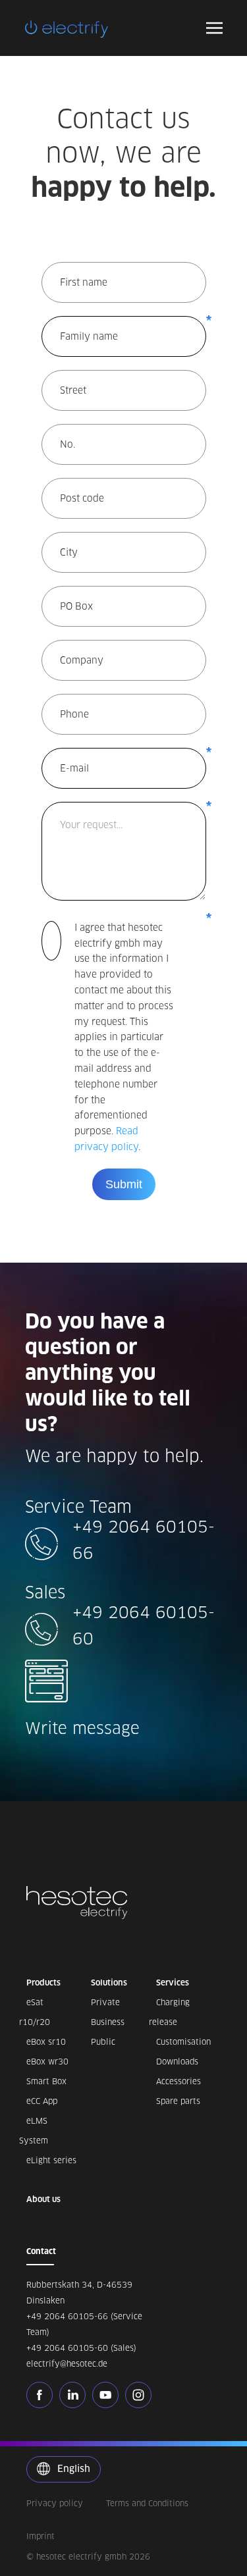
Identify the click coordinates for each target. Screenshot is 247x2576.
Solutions (109, 1983)
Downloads (177, 2062)
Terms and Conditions (147, 2503)
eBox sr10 (46, 2042)
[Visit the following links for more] (43, 2395)
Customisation (183, 2042)
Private (105, 2002)
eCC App (42, 2101)
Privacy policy (55, 2503)
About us (43, 2199)
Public (103, 2042)
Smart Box (46, 2081)
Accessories (178, 2081)
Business (108, 2022)
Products (43, 1983)
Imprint (41, 2536)
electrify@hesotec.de (67, 2364)
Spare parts (178, 2101)
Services (173, 1983)
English (72, 2469)
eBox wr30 (47, 2062)
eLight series (51, 2160)
